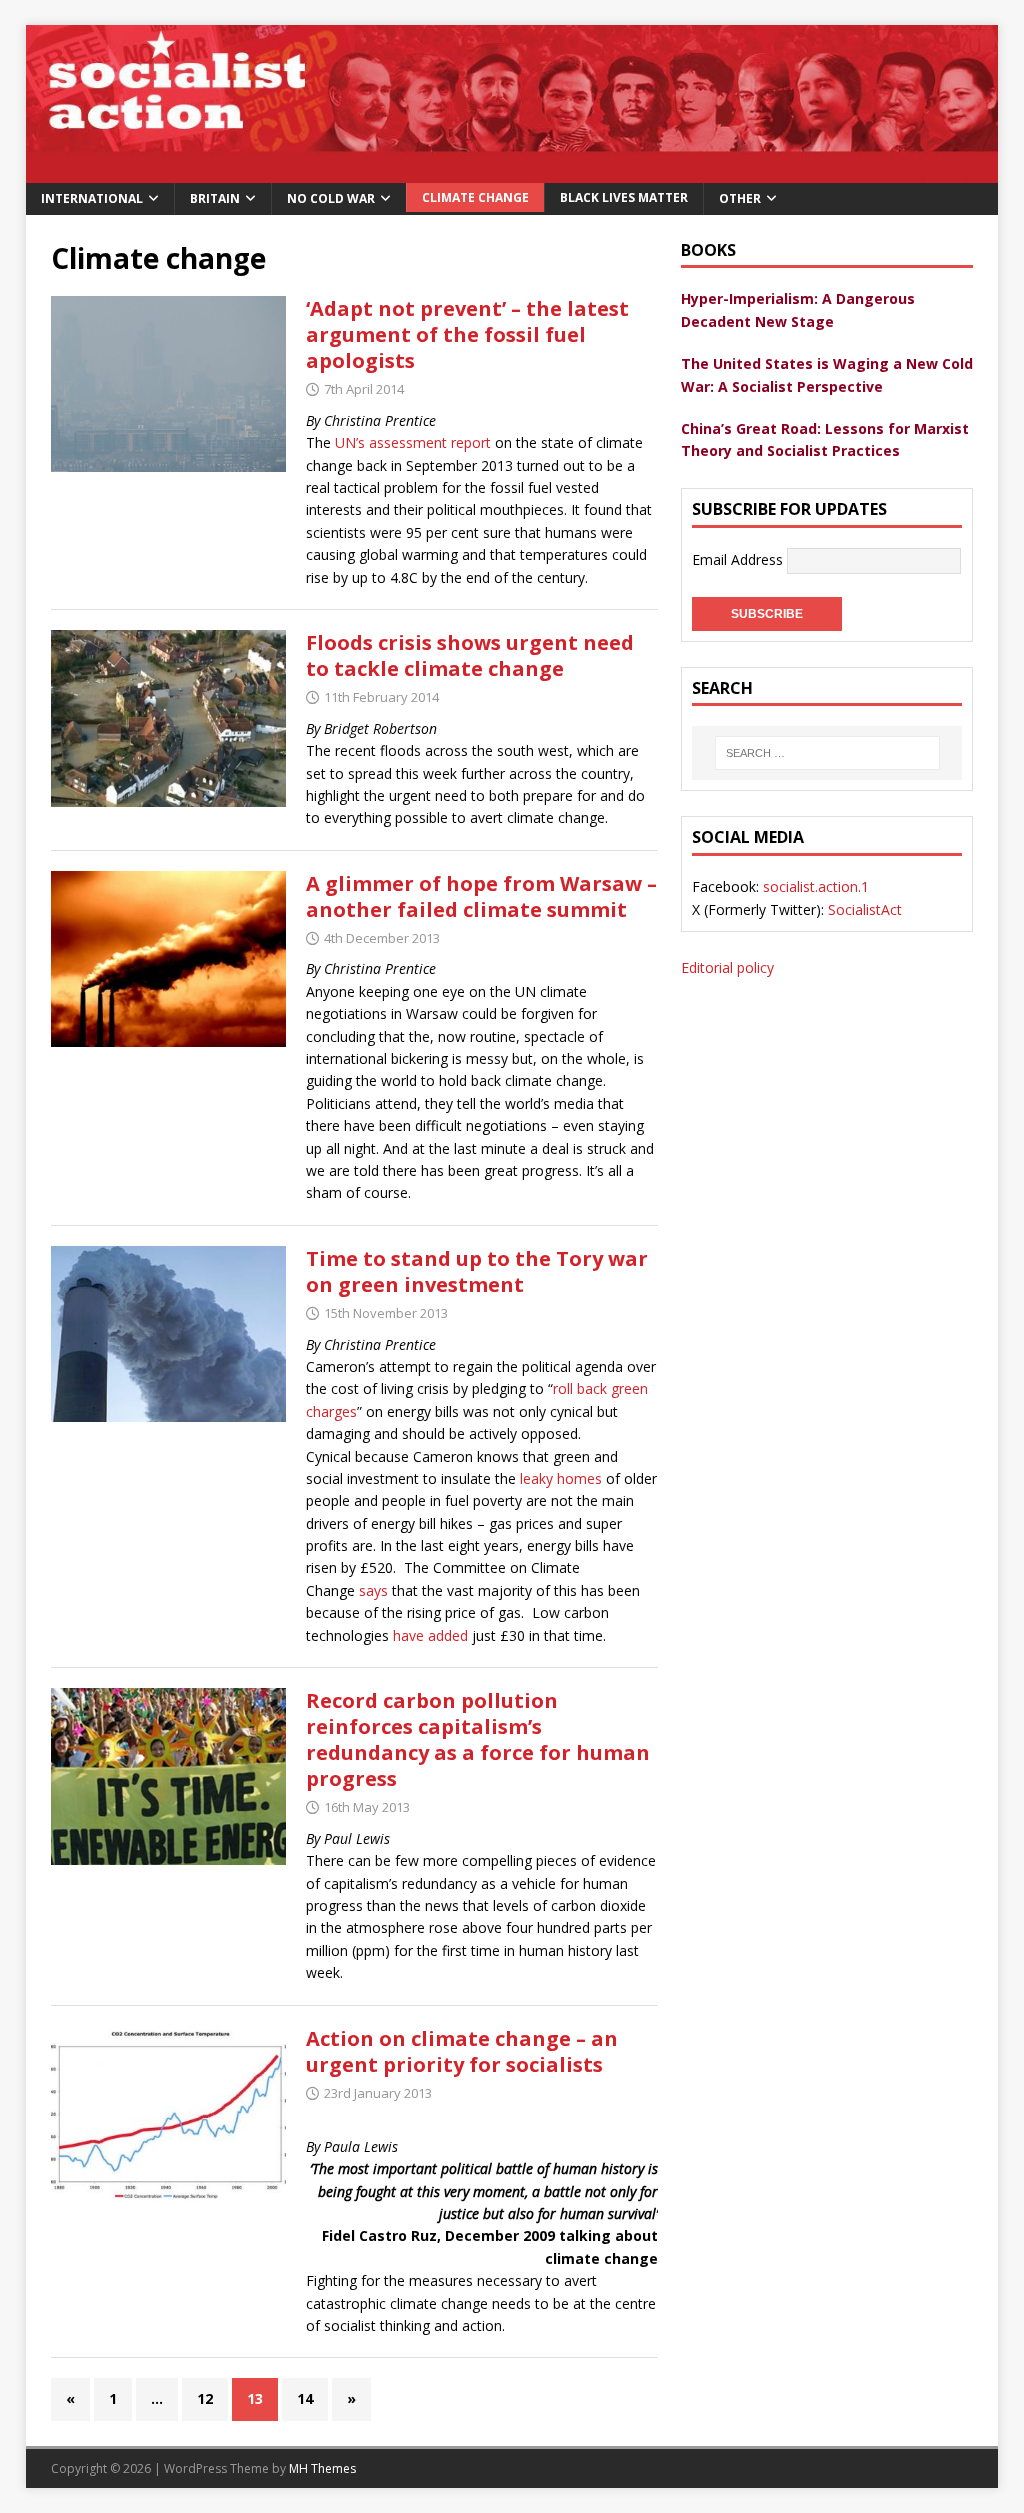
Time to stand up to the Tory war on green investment (477, 1271)
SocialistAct (865, 909)
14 (305, 2398)
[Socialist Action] (512, 170)
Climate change (475, 197)
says (373, 1590)
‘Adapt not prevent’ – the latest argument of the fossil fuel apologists (467, 334)
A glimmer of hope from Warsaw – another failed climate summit (481, 896)
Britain (215, 198)
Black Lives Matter (624, 197)
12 (205, 2398)
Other (740, 198)
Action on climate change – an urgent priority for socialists (462, 2051)
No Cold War (331, 198)
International (92, 198)
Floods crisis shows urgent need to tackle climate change (470, 655)
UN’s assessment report (413, 442)
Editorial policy (727, 967)
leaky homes (561, 1478)
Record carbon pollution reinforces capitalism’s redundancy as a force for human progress (478, 1739)
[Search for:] (827, 753)
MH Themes (322, 2468)
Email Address (739, 558)
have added (430, 1635)
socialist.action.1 (816, 886)
